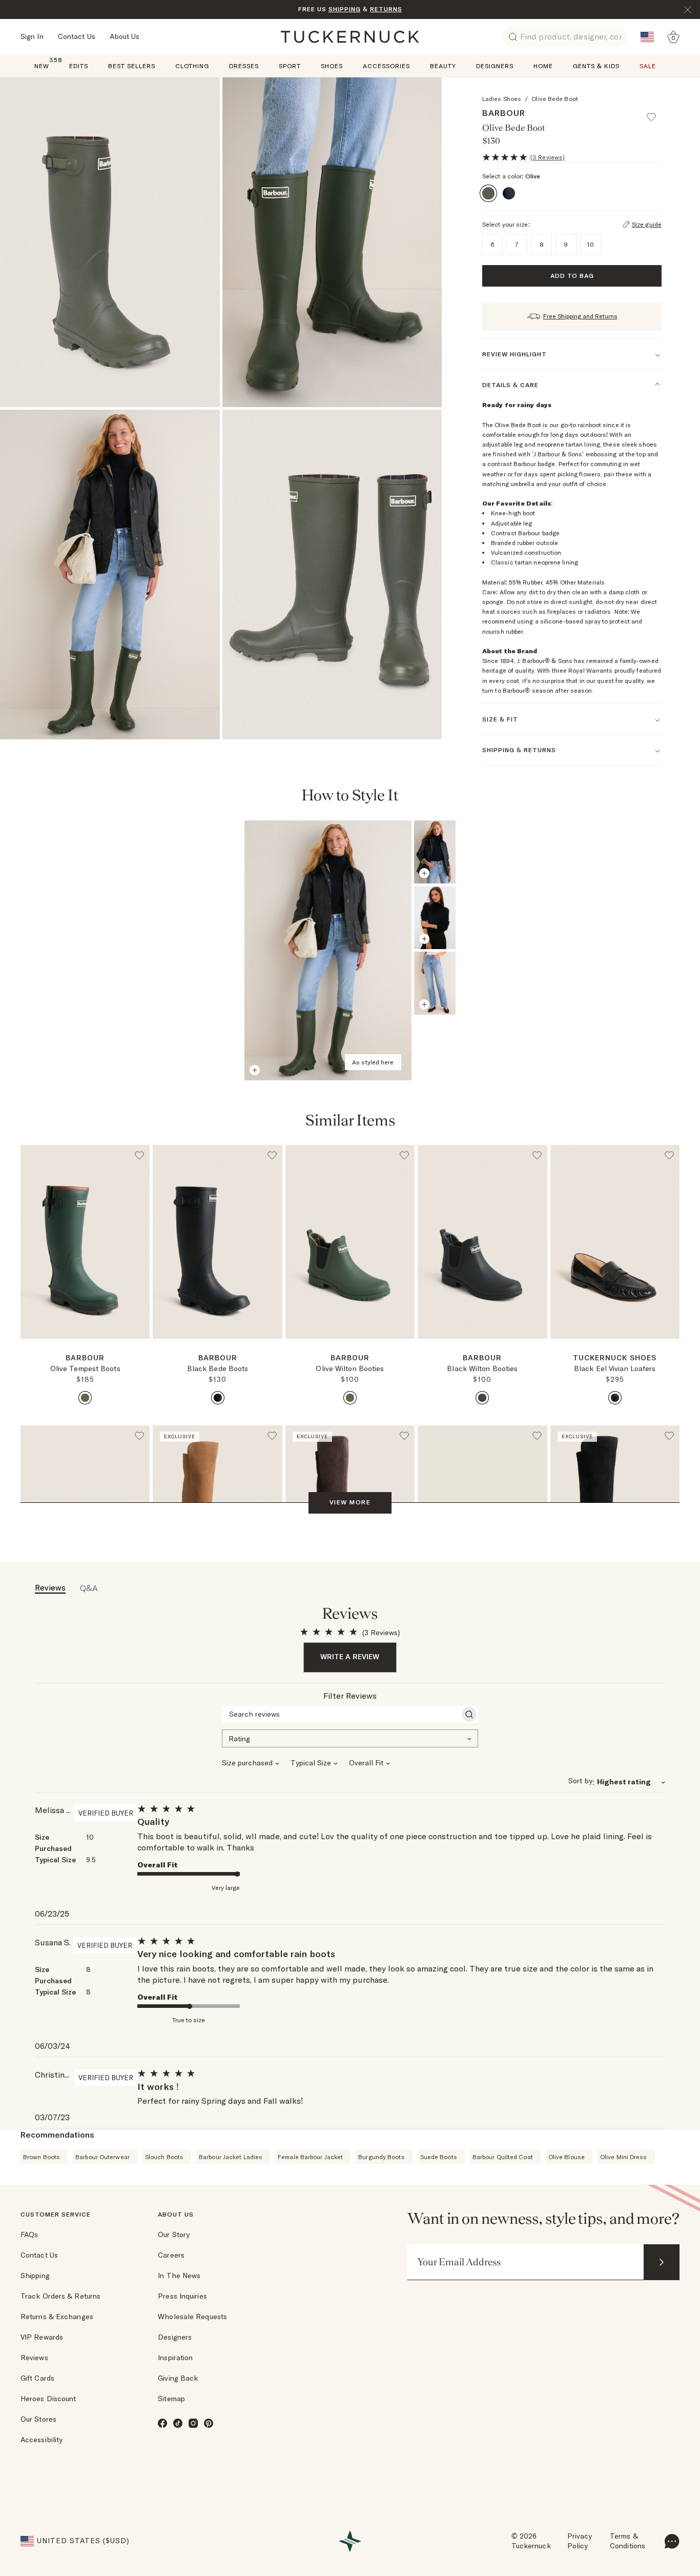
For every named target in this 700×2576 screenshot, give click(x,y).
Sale (648, 66)
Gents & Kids (596, 66)
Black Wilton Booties (482, 1368)
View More (350, 1502)
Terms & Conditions (627, 2541)
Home (543, 66)
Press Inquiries (182, 2296)
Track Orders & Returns (60, 2296)
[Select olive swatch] (85, 1398)
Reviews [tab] (50, 1587)
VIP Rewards (42, 2337)
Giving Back (178, 2378)
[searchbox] (341, 1714)
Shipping (35, 2276)
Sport (290, 66)
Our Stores (38, 2419)
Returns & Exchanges (57, 2317)
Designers (495, 66)
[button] (656, 112)
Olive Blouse (567, 2157)
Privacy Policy (580, 2541)
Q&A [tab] (89, 1588)
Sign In (32, 36)
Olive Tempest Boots (85, 1368)
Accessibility (42, 2440)
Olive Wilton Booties (350, 1368)
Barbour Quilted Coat (503, 2157)
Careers (171, 2255)
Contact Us (77, 36)
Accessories (386, 66)
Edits (79, 66)
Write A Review (350, 1657)
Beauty (443, 66)
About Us (125, 36)
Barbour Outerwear (102, 2157)
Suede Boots (439, 2157)
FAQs (29, 2235)
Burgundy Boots (381, 2157)
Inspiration (175, 2358)
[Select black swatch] (218, 1398)
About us (176, 2214)
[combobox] (350, 1738)
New (42, 65)
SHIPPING (345, 9)
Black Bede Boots (218, 1368)
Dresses (244, 66)
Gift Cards (37, 2378)
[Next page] (635, 796)
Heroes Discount (48, 2399)
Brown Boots (42, 2157)
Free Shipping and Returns (580, 316)
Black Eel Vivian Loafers (615, 1368)
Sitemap (171, 2399)
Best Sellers (132, 66)
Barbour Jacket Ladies (231, 2157)
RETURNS (386, 9)
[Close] (688, 10)
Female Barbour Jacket (310, 2157)
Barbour (504, 113)
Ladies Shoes (502, 99)
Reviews (34, 2358)
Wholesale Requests (192, 2317)
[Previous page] (608, 796)
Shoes (332, 66)
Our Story (174, 2235)
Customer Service (56, 2214)
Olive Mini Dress (624, 2157)
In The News (179, 2276)
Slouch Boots (164, 2157)
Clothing (192, 66)
